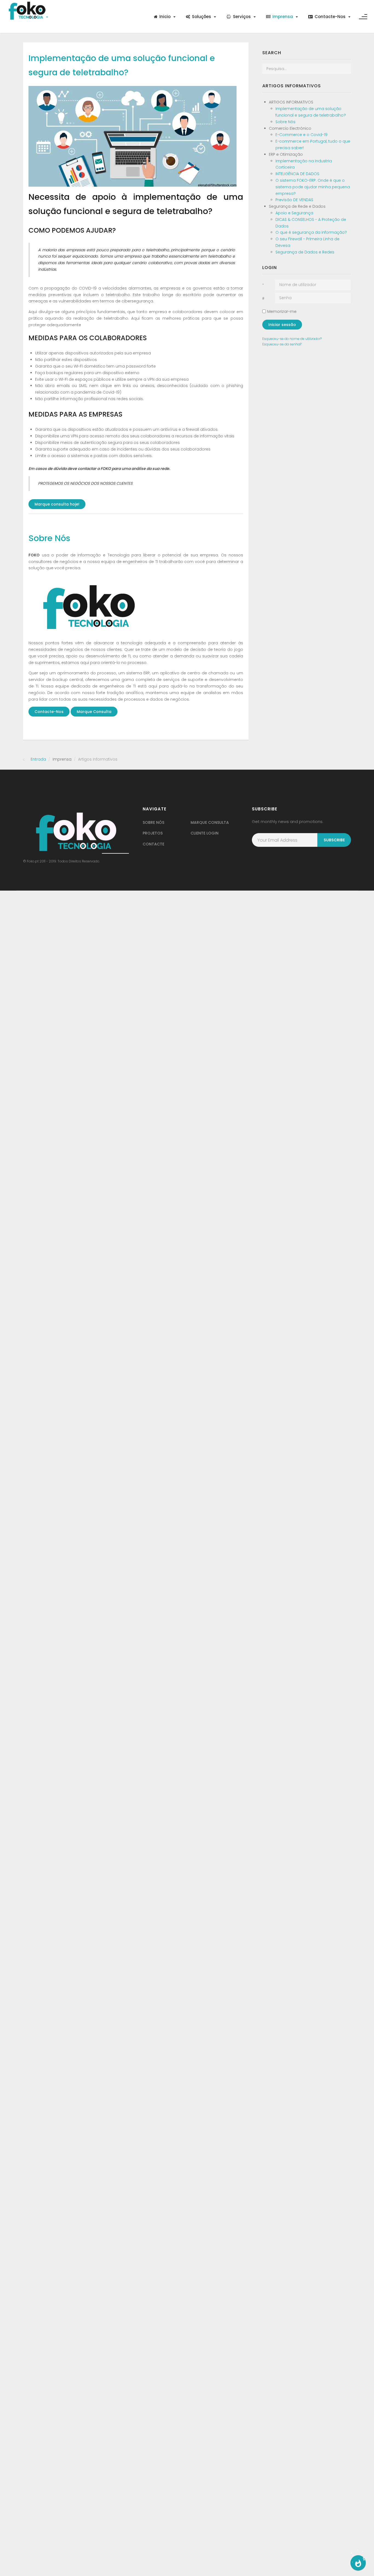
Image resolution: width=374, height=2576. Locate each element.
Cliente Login (205, 833)
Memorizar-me (282, 311)
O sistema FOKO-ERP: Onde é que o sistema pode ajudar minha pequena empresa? (313, 187)
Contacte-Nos (49, 712)
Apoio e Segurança (294, 213)
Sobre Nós (49, 538)
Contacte (153, 844)
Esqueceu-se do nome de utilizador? (292, 339)
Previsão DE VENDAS (294, 200)
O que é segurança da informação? (311, 232)
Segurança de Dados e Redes (305, 252)
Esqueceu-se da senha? (282, 344)
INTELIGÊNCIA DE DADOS (297, 174)
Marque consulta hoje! (57, 504)
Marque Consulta (94, 712)
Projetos (153, 833)
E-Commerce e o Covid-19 (301, 135)
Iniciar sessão (282, 325)
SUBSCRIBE (334, 840)
